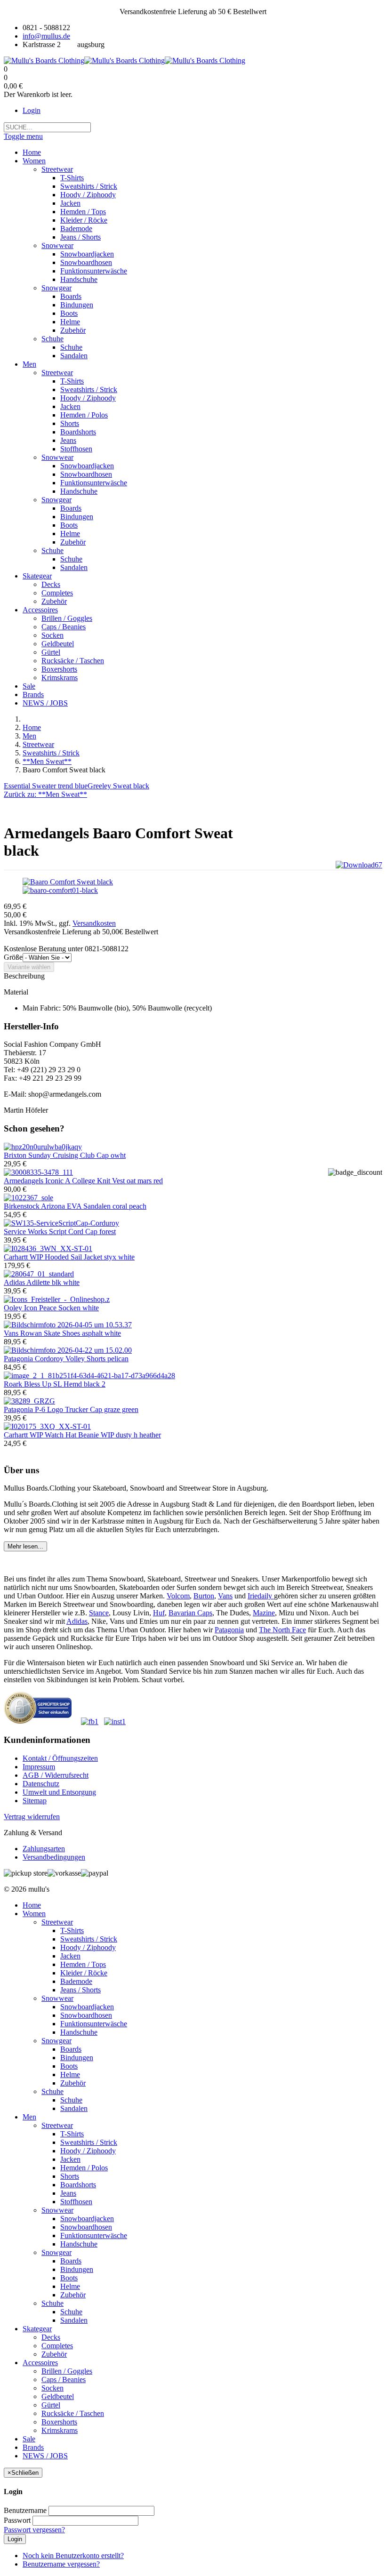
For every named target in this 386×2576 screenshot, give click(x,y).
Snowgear (56, 2041)
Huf (159, 1613)
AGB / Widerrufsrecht (56, 1775)
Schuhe (52, 2091)
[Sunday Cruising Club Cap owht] (43, 1147)
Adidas (77, 1621)
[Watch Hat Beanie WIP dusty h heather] (47, 1426)
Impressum (39, 1767)
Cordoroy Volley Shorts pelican (66, 1359)
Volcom (178, 1596)
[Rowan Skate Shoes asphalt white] (68, 1325)
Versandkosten (94, 923)
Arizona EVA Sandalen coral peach (75, 1206)
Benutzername (25, 2510)
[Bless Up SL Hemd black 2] (89, 1376)
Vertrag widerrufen (32, 1817)
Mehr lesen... (25, 1546)
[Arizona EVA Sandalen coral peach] (28, 1198)
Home (32, 727)
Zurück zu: (45, 794)
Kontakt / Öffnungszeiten (60, 1758)
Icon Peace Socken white (51, 1308)
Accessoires (40, 2363)
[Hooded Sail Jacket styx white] (48, 1248)
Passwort (17, 2520)
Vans (225, 1596)
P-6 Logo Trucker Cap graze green (71, 1409)
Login (32, 110)
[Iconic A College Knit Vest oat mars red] (38, 1172)
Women (34, 1914)
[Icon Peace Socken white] (57, 1299)
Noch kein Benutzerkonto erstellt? (73, 2556)
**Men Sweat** (47, 761)
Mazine (264, 1613)
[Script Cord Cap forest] (61, 1223)
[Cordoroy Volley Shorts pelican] (68, 1350)
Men (29, 736)
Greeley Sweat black (118, 786)
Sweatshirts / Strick (51, 753)
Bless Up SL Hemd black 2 (55, 1384)
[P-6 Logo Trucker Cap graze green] (29, 1401)
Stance (99, 1613)
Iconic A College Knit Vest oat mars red (83, 1181)
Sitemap (35, 1801)
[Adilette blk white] (39, 1274)
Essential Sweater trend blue (46, 786)
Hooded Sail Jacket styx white (69, 1257)
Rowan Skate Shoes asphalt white (62, 1333)
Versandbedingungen (54, 1857)
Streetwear (38, 744)
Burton (204, 1596)
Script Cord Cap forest (60, 1232)
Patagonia (229, 1630)
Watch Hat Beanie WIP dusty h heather (82, 1435)
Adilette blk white (42, 1282)
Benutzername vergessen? (61, 2564)
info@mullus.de (46, 36)
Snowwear (57, 1998)
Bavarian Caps (190, 1613)
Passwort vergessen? (34, 2530)
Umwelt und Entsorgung (59, 1792)
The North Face (282, 1630)
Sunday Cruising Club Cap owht (65, 1155)
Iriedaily (261, 1596)
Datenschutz (41, 1784)
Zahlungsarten (44, 1849)
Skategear (37, 2329)
